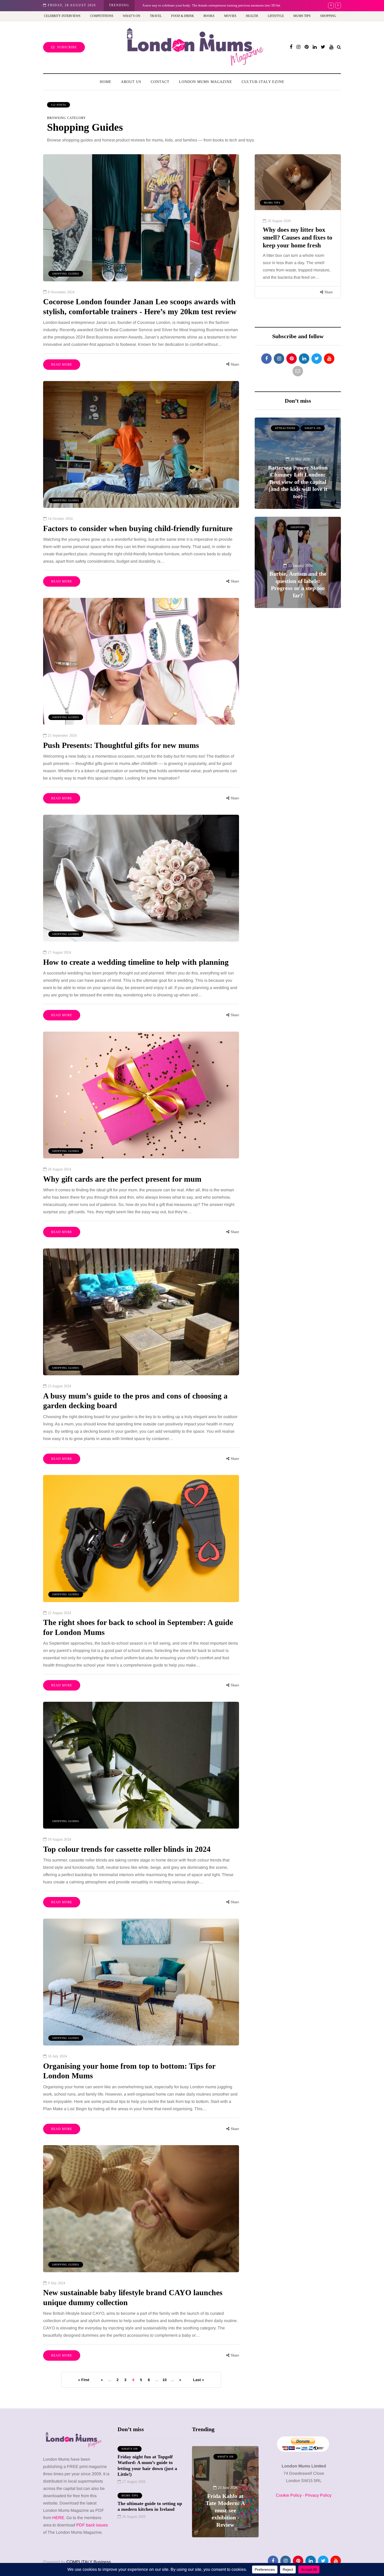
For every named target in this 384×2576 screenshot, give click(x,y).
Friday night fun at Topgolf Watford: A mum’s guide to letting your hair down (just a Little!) (293, 245)
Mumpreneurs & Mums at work (225, 2459)
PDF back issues (92, 2525)
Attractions (285, 428)
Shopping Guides (66, 274)
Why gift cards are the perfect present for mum (122, 1179)
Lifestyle (276, 16)
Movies (230, 16)
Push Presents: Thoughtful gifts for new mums (121, 745)
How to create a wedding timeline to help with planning (136, 962)
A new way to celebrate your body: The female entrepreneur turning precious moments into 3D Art (225, 2503)
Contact (160, 82)
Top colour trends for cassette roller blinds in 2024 (127, 1849)
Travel (156, 16)
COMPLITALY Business (89, 2562)
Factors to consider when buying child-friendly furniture (138, 528)
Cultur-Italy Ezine (263, 82)
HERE (58, 2518)
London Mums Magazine (206, 82)
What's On (272, 203)
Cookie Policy (289, 2495)
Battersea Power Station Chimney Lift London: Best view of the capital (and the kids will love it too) (298, 482)
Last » (199, 2380)
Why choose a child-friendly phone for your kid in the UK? (184, 5)
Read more (62, 365)
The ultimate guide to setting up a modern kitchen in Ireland (150, 2506)
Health (252, 16)
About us (131, 82)
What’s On (132, 16)
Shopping (328, 16)
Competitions (102, 16)
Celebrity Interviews (62, 16)
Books (209, 16)
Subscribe (67, 47)
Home (106, 82)
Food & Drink (183, 16)
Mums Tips (302, 16)
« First (84, 2380)
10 (165, 2380)
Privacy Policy (318, 2495)
